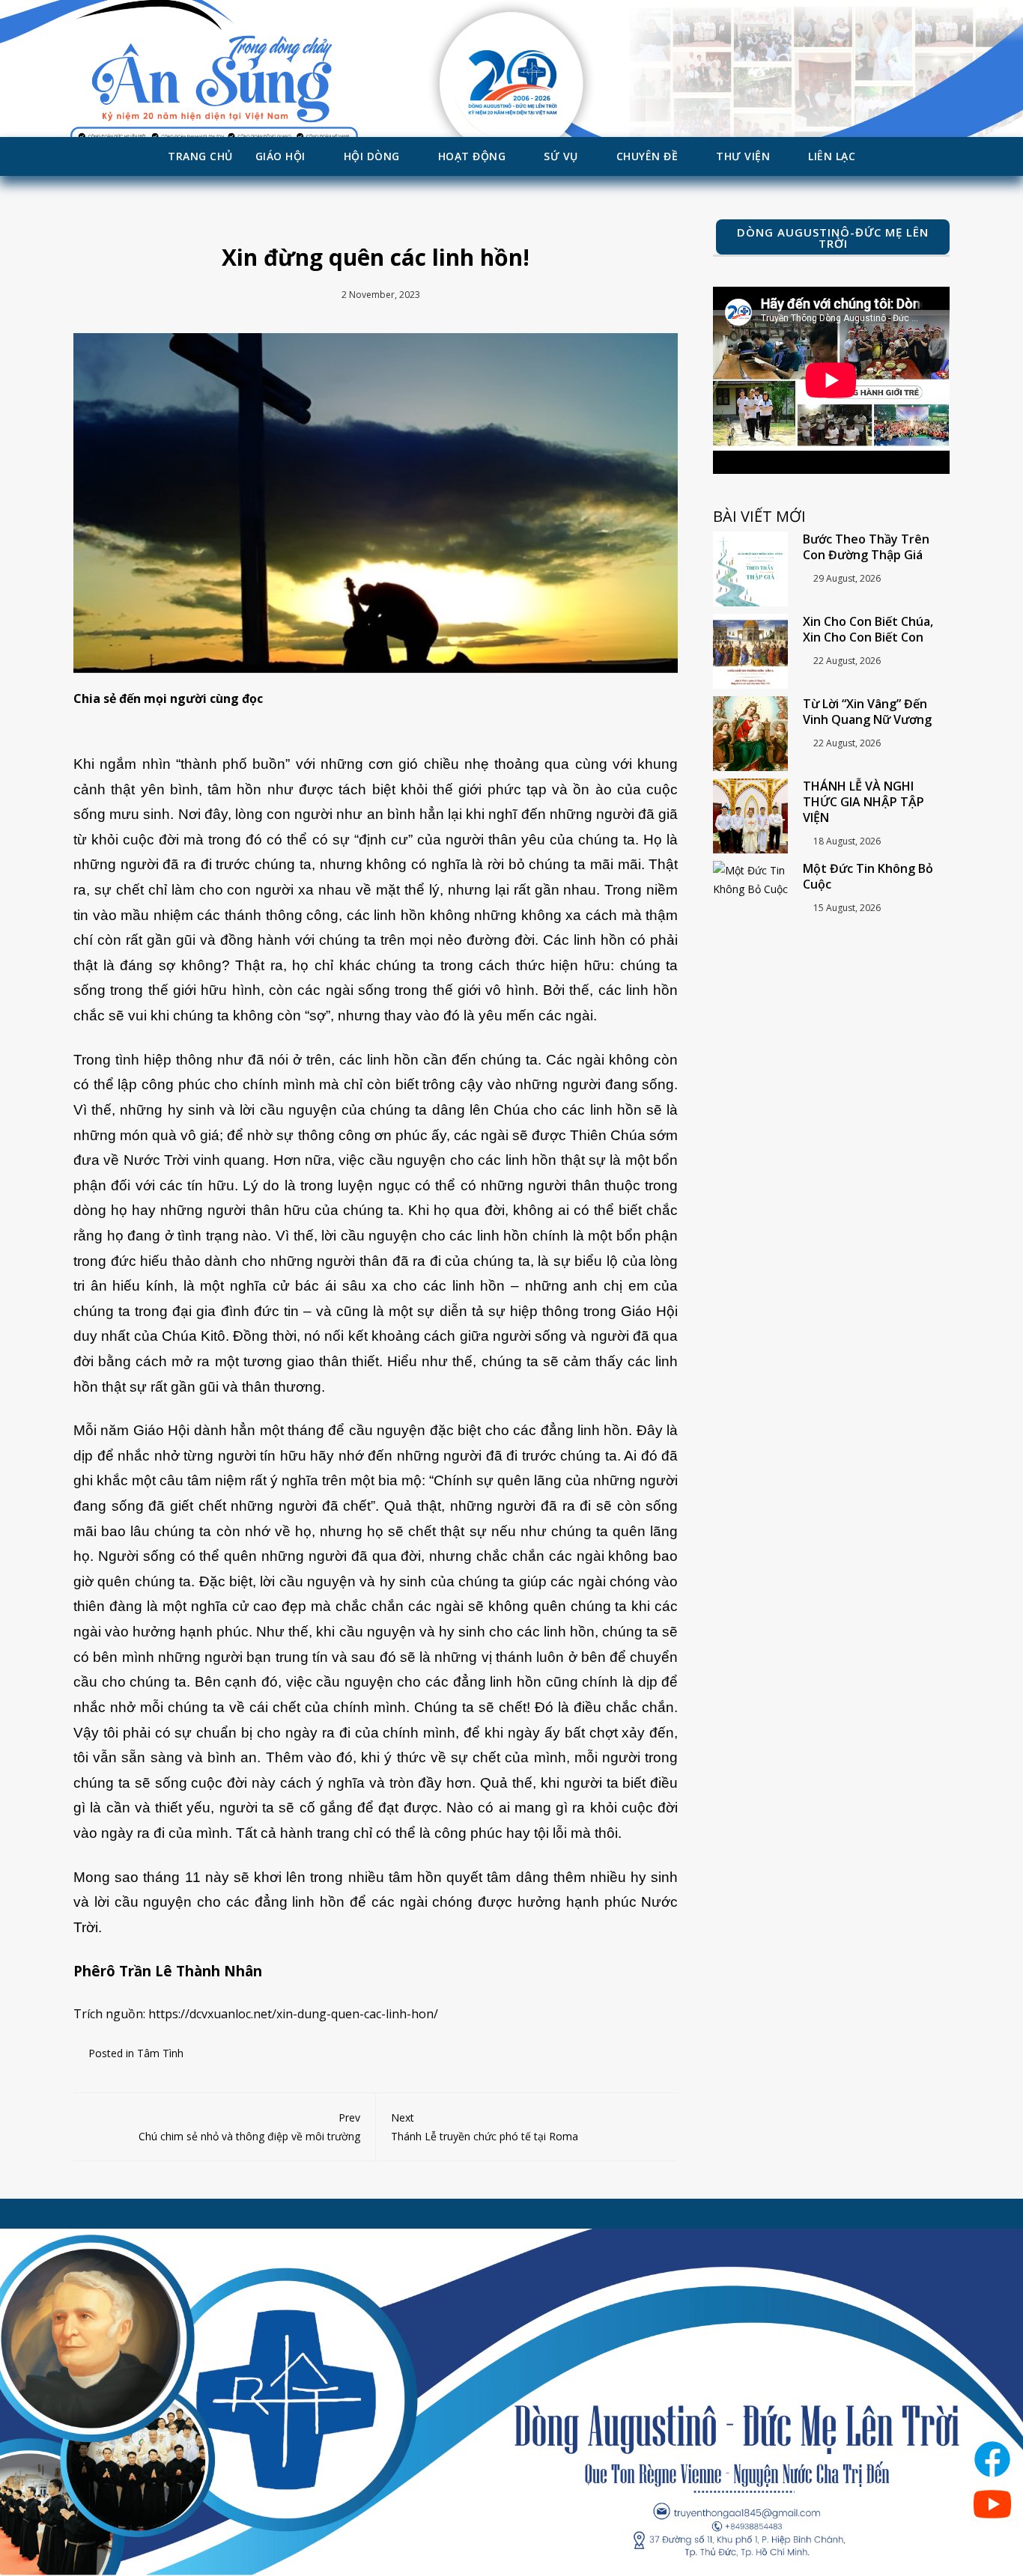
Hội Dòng (372, 156)
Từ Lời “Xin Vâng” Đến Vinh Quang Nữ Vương (867, 712)
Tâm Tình (160, 2053)
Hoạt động (472, 156)
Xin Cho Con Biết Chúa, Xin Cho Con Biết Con (868, 629)
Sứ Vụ (561, 156)
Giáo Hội (280, 156)
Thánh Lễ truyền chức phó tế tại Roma (485, 2127)
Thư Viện (743, 156)
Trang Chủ (200, 156)
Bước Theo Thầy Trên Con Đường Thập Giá (866, 547)
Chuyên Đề (647, 156)
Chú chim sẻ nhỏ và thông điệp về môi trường (249, 2127)
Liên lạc (832, 156)
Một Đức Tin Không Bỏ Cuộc (868, 876)
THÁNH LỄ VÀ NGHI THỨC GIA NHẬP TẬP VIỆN (863, 802)
